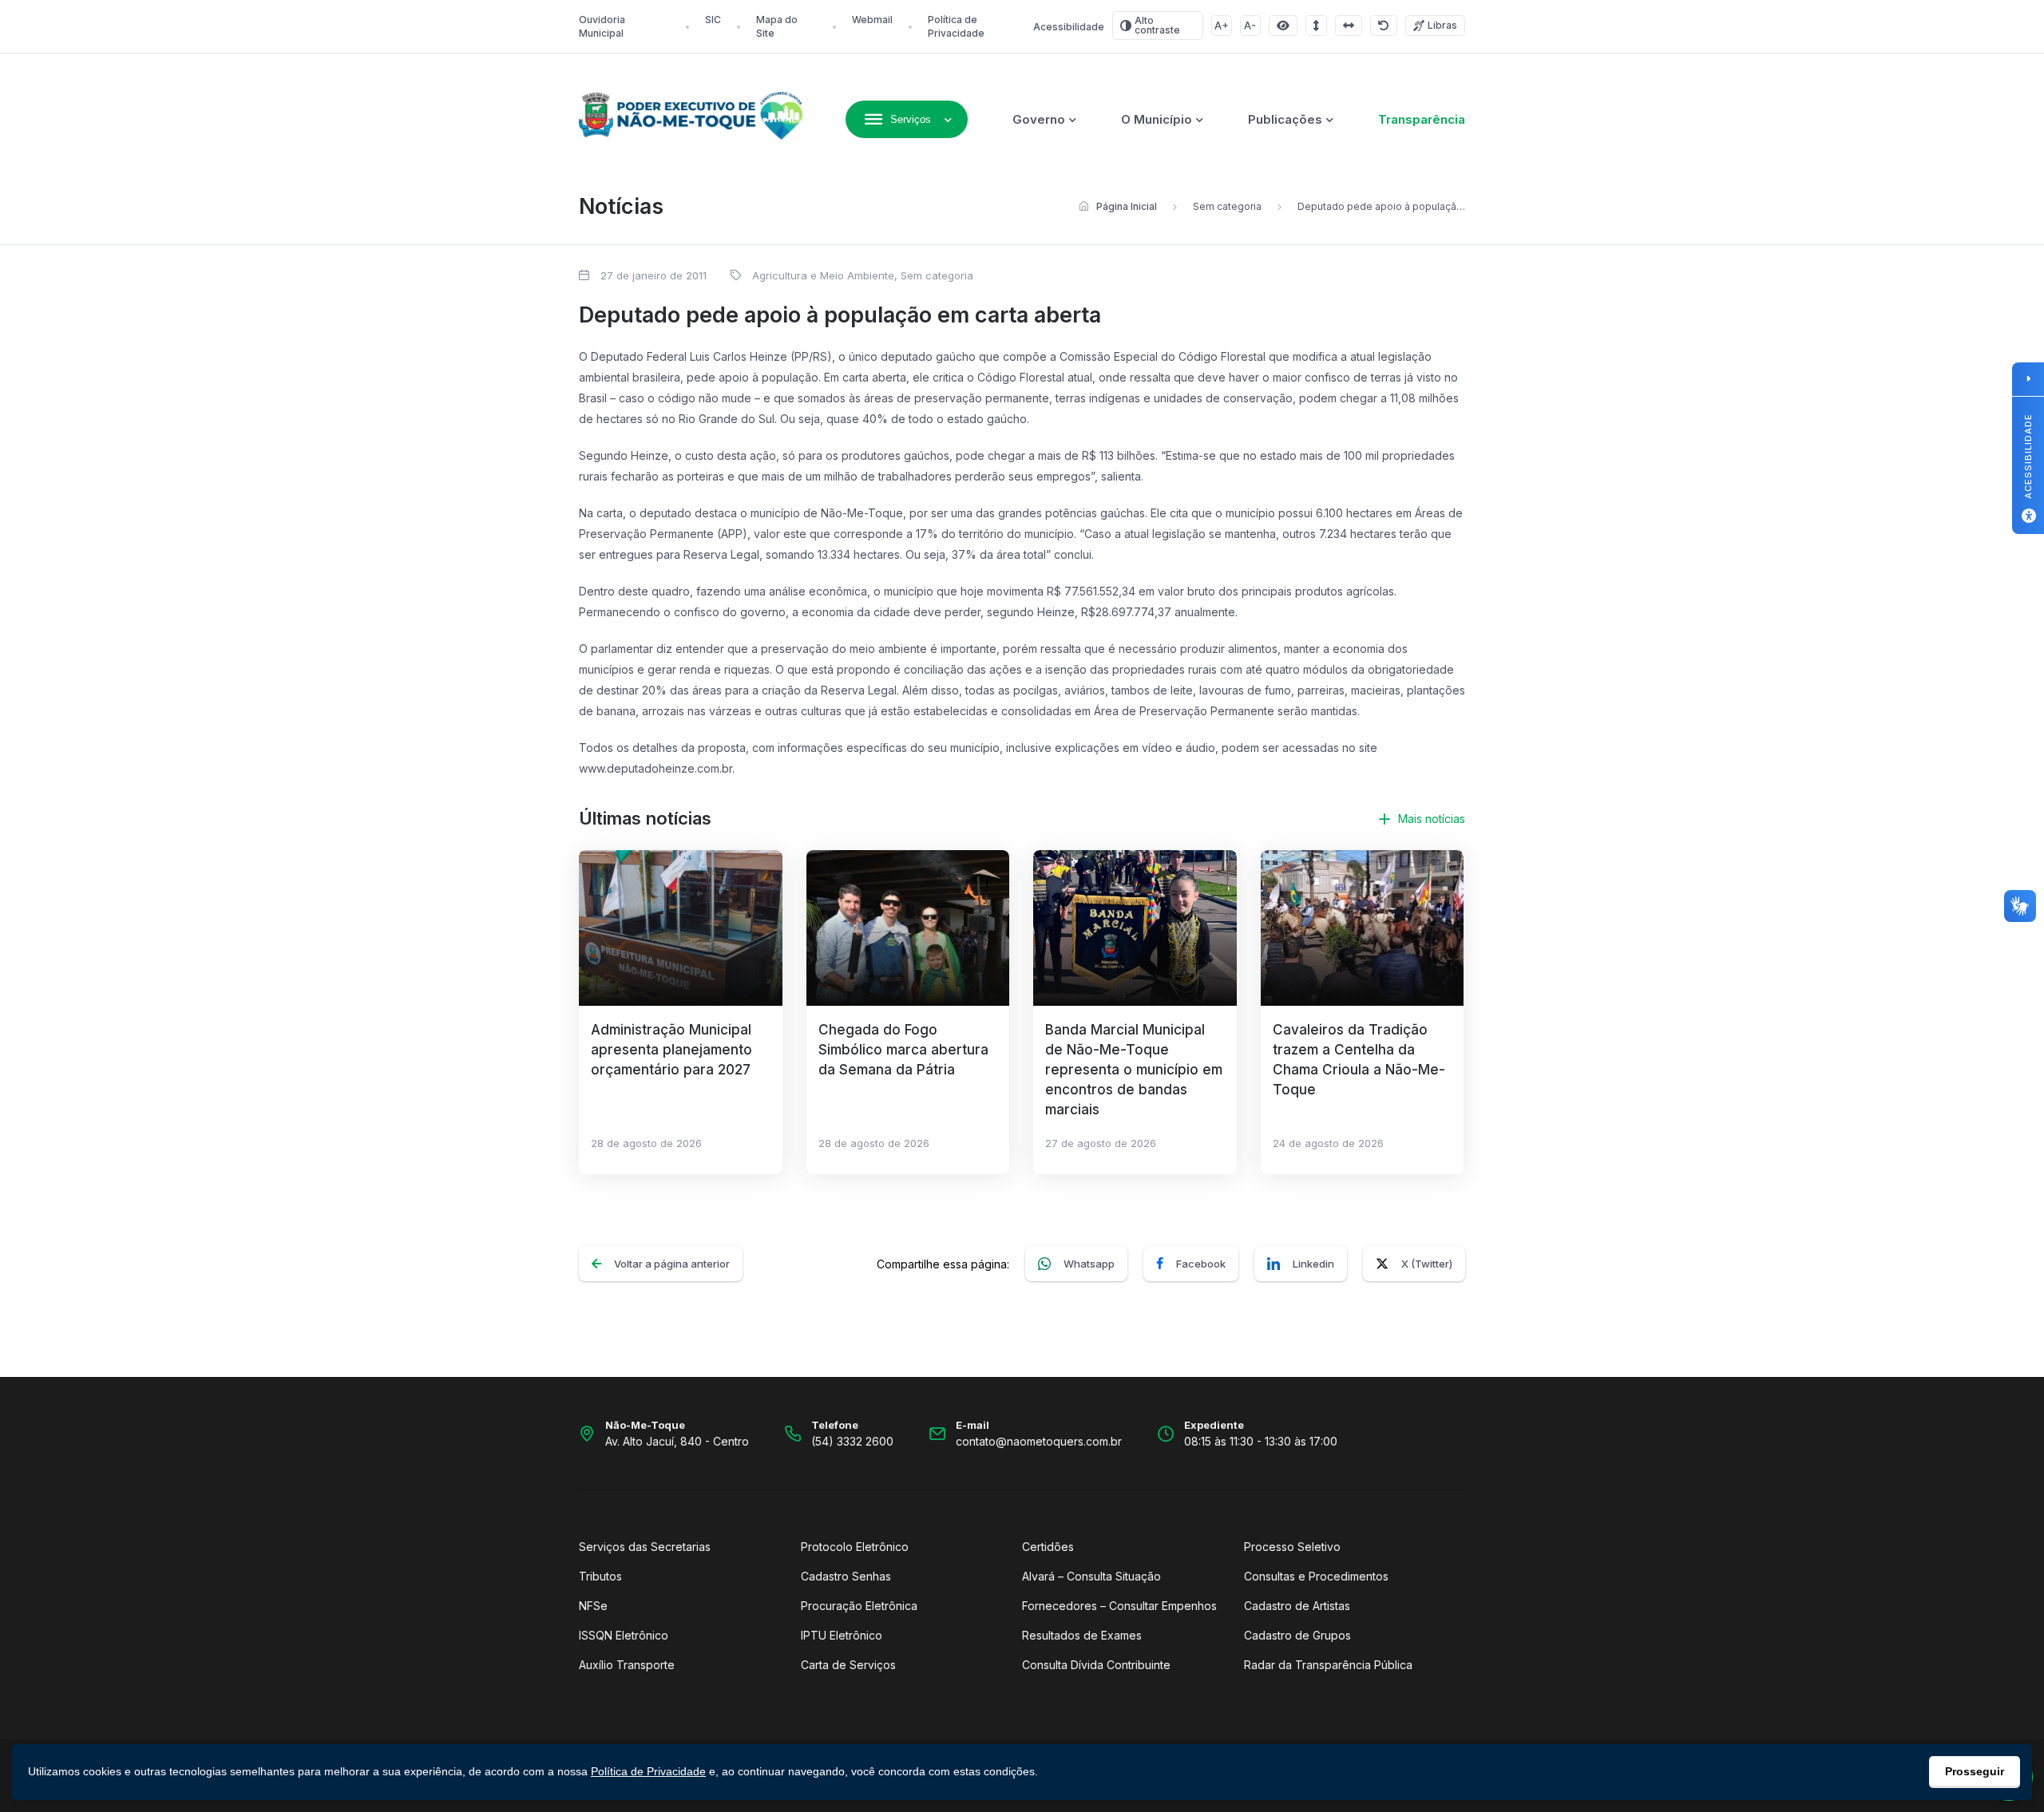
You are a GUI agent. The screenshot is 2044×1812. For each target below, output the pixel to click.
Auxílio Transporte (627, 1665)
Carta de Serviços (848, 1665)
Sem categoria (1227, 206)
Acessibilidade (1069, 27)
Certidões (1048, 1547)
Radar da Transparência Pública (1328, 1665)
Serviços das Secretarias (645, 1547)
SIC (713, 20)
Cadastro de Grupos (1297, 1635)
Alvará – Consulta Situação (1091, 1576)
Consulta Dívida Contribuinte (1096, 1665)
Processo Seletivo (1292, 1547)
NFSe (593, 1606)
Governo (1039, 119)
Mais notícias (1432, 819)
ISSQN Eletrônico (624, 1635)
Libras (1442, 25)
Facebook (1201, 1264)
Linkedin (1313, 1264)
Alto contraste (1157, 25)
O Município (1157, 119)
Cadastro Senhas (846, 1576)
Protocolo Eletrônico (855, 1547)
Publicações (1285, 119)
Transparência (1422, 119)
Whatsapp (1089, 1264)
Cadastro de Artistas (1297, 1606)
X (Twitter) (1427, 1264)
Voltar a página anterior (672, 1264)
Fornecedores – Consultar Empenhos (1119, 1606)
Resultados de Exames (1082, 1635)
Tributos (600, 1576)
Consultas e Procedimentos (1316, 1576)
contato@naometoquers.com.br (1039, 1441)
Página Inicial (1127, 206)
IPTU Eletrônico (842, 1635)
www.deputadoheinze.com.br (656, 768)
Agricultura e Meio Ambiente (823, 275)
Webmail (872, 20)
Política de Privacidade (648, 1771)
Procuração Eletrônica (859, 1606)
